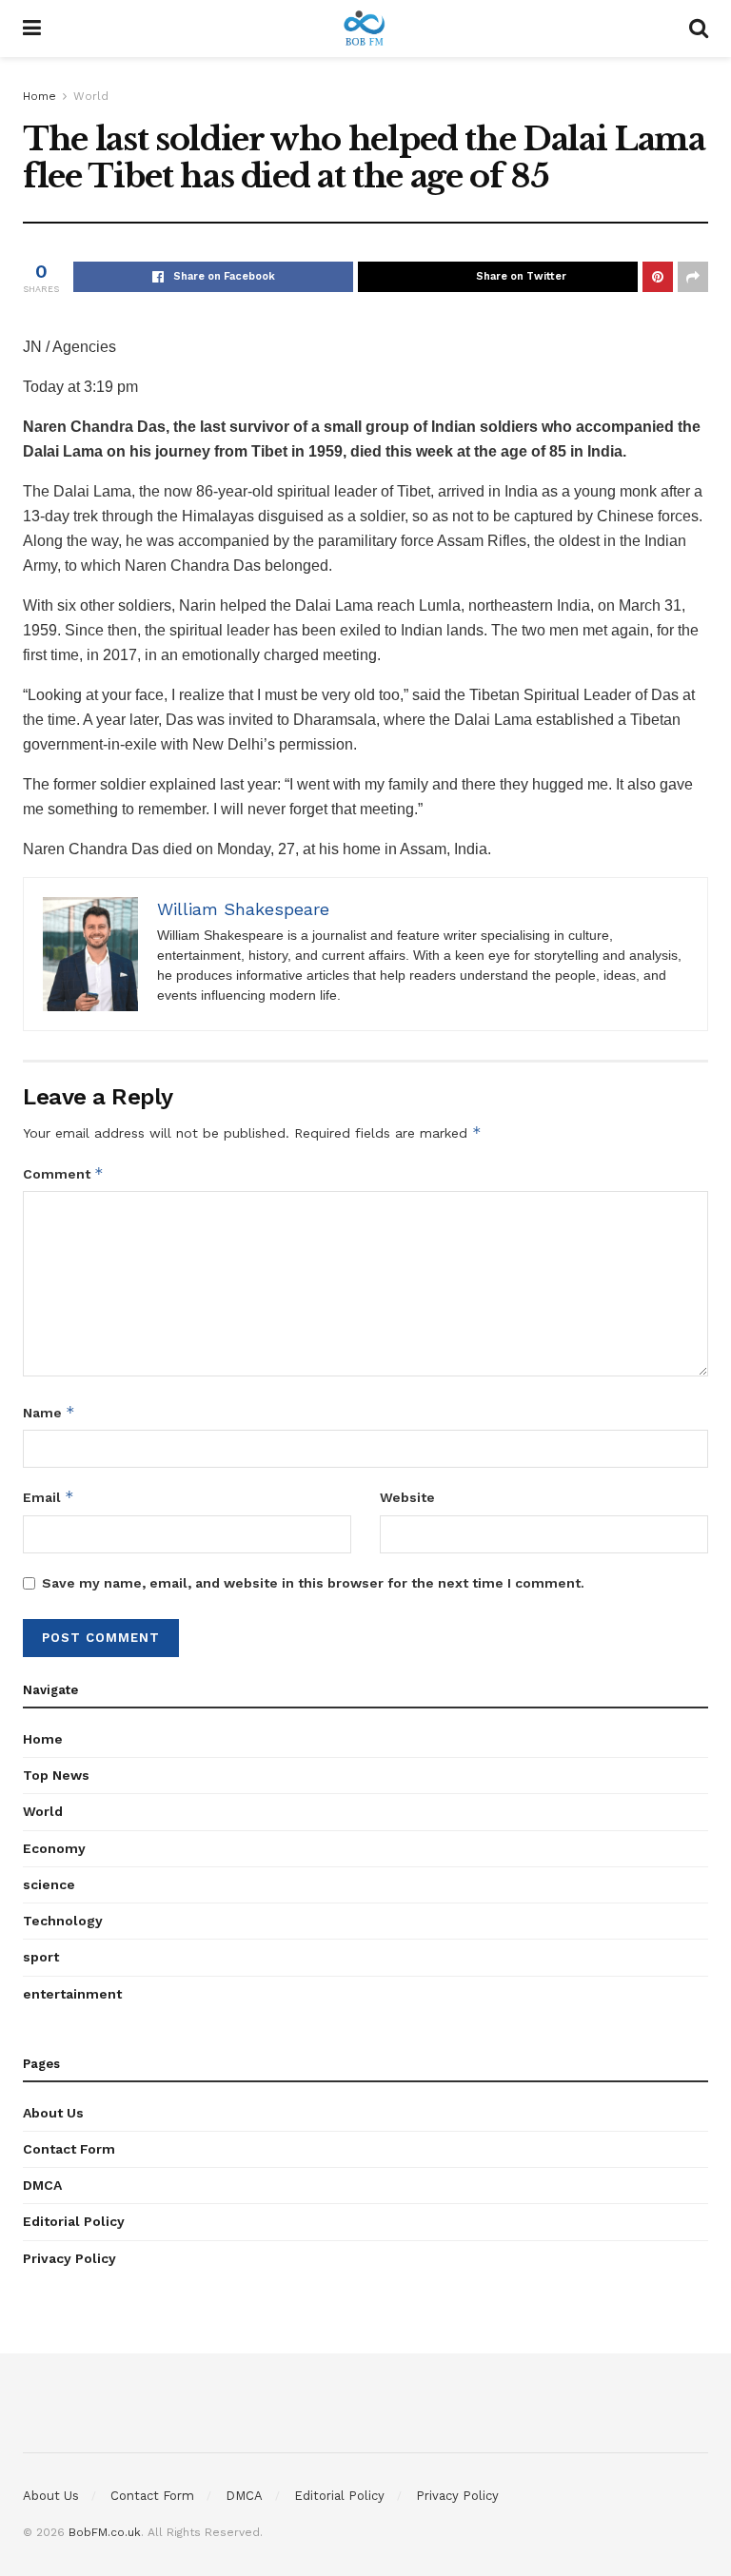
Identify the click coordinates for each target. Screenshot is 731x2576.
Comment (63, 1173)
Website (407, 1497)
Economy (54, 1848)
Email (49, 1497)
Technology (63, 1921)
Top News (56, 1775)
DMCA (42, 2185)
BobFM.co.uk (105, 2532)
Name (49, 1412)
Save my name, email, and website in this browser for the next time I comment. (313, 1583)
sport (41, 1957)
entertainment (72, 1994)
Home (40, 96)
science (49, 1884)
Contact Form (69, 2149)
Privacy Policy (69, 2258)
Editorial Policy (74, 2221)
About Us (53, 2113)
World (91, 96)
